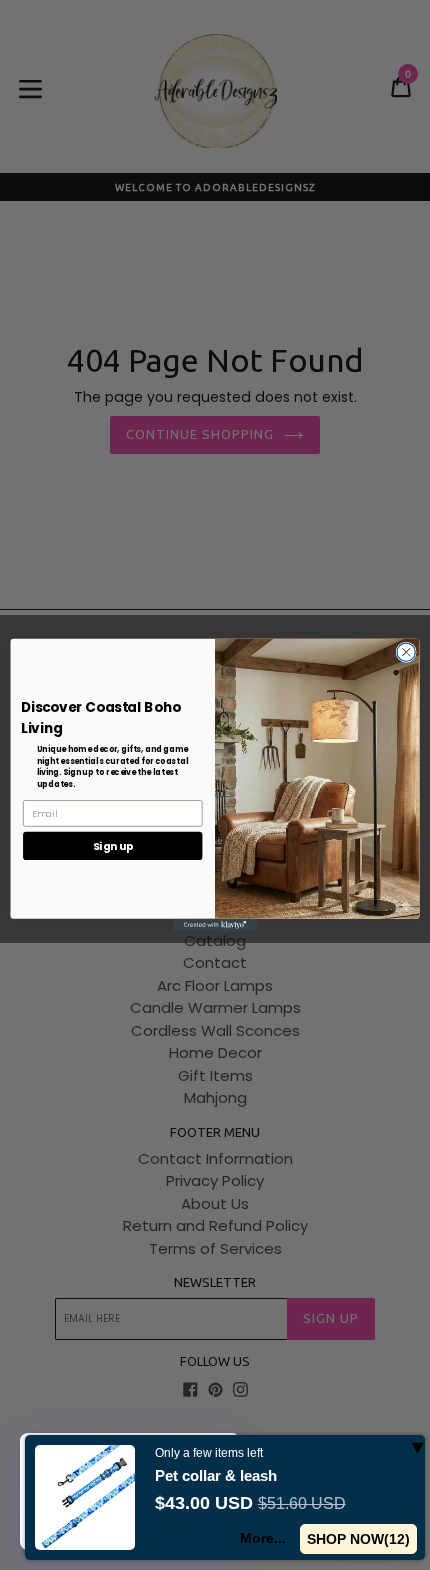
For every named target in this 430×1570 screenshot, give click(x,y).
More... (264, 1538)
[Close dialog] (406, 652)
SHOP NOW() (359, 1539)
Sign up (113, 845)
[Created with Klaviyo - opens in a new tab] (215, 925)
